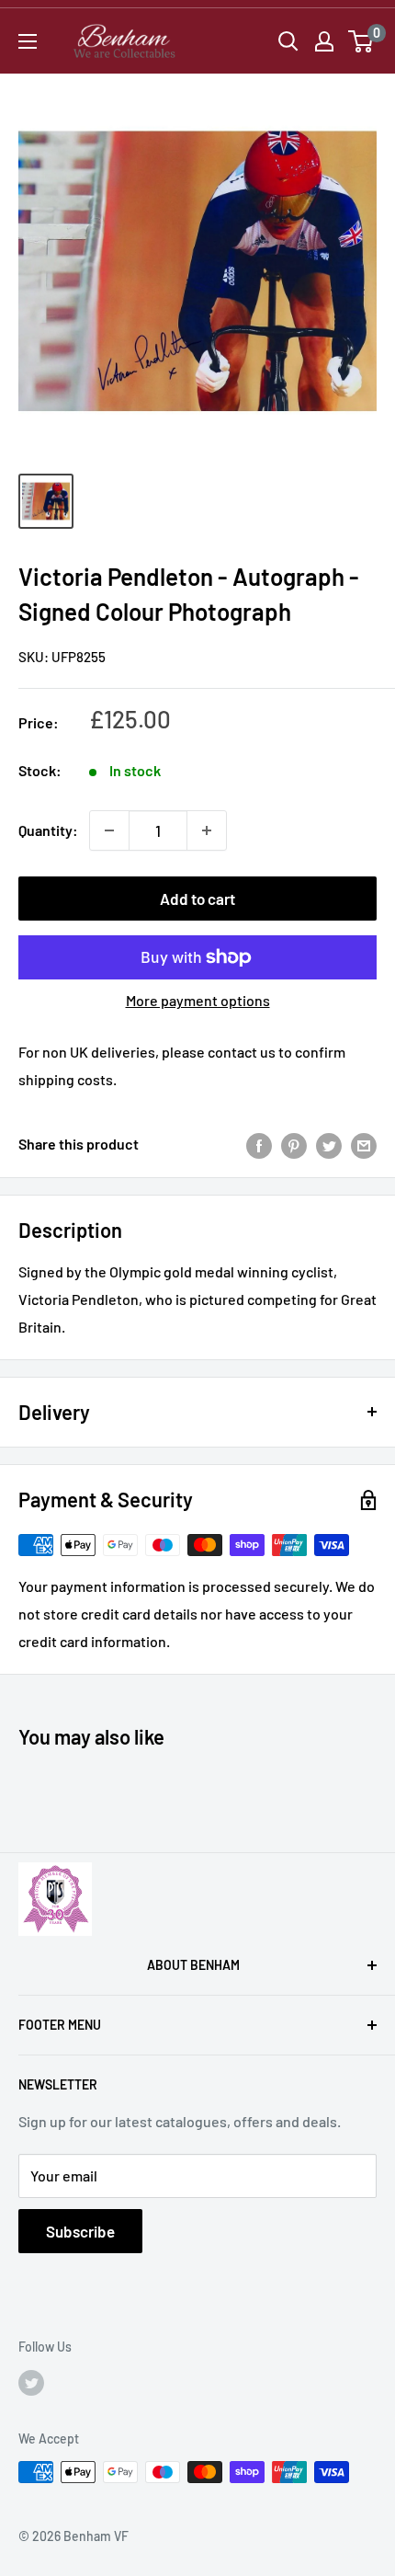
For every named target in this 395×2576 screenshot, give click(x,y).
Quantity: (48, 830)
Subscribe (80, 2231)
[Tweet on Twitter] (329, 1145)
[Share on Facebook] (259, 1145)
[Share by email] (364, 1145)
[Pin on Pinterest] (294, 1145)
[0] (361, 41)
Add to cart (197, 899)
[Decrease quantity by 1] (109, 830)
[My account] (324, 41)
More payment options (198, 1000)
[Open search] (288, 41)
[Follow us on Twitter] (31, 2382)
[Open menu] (28, 41)
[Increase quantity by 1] (207, 830)
